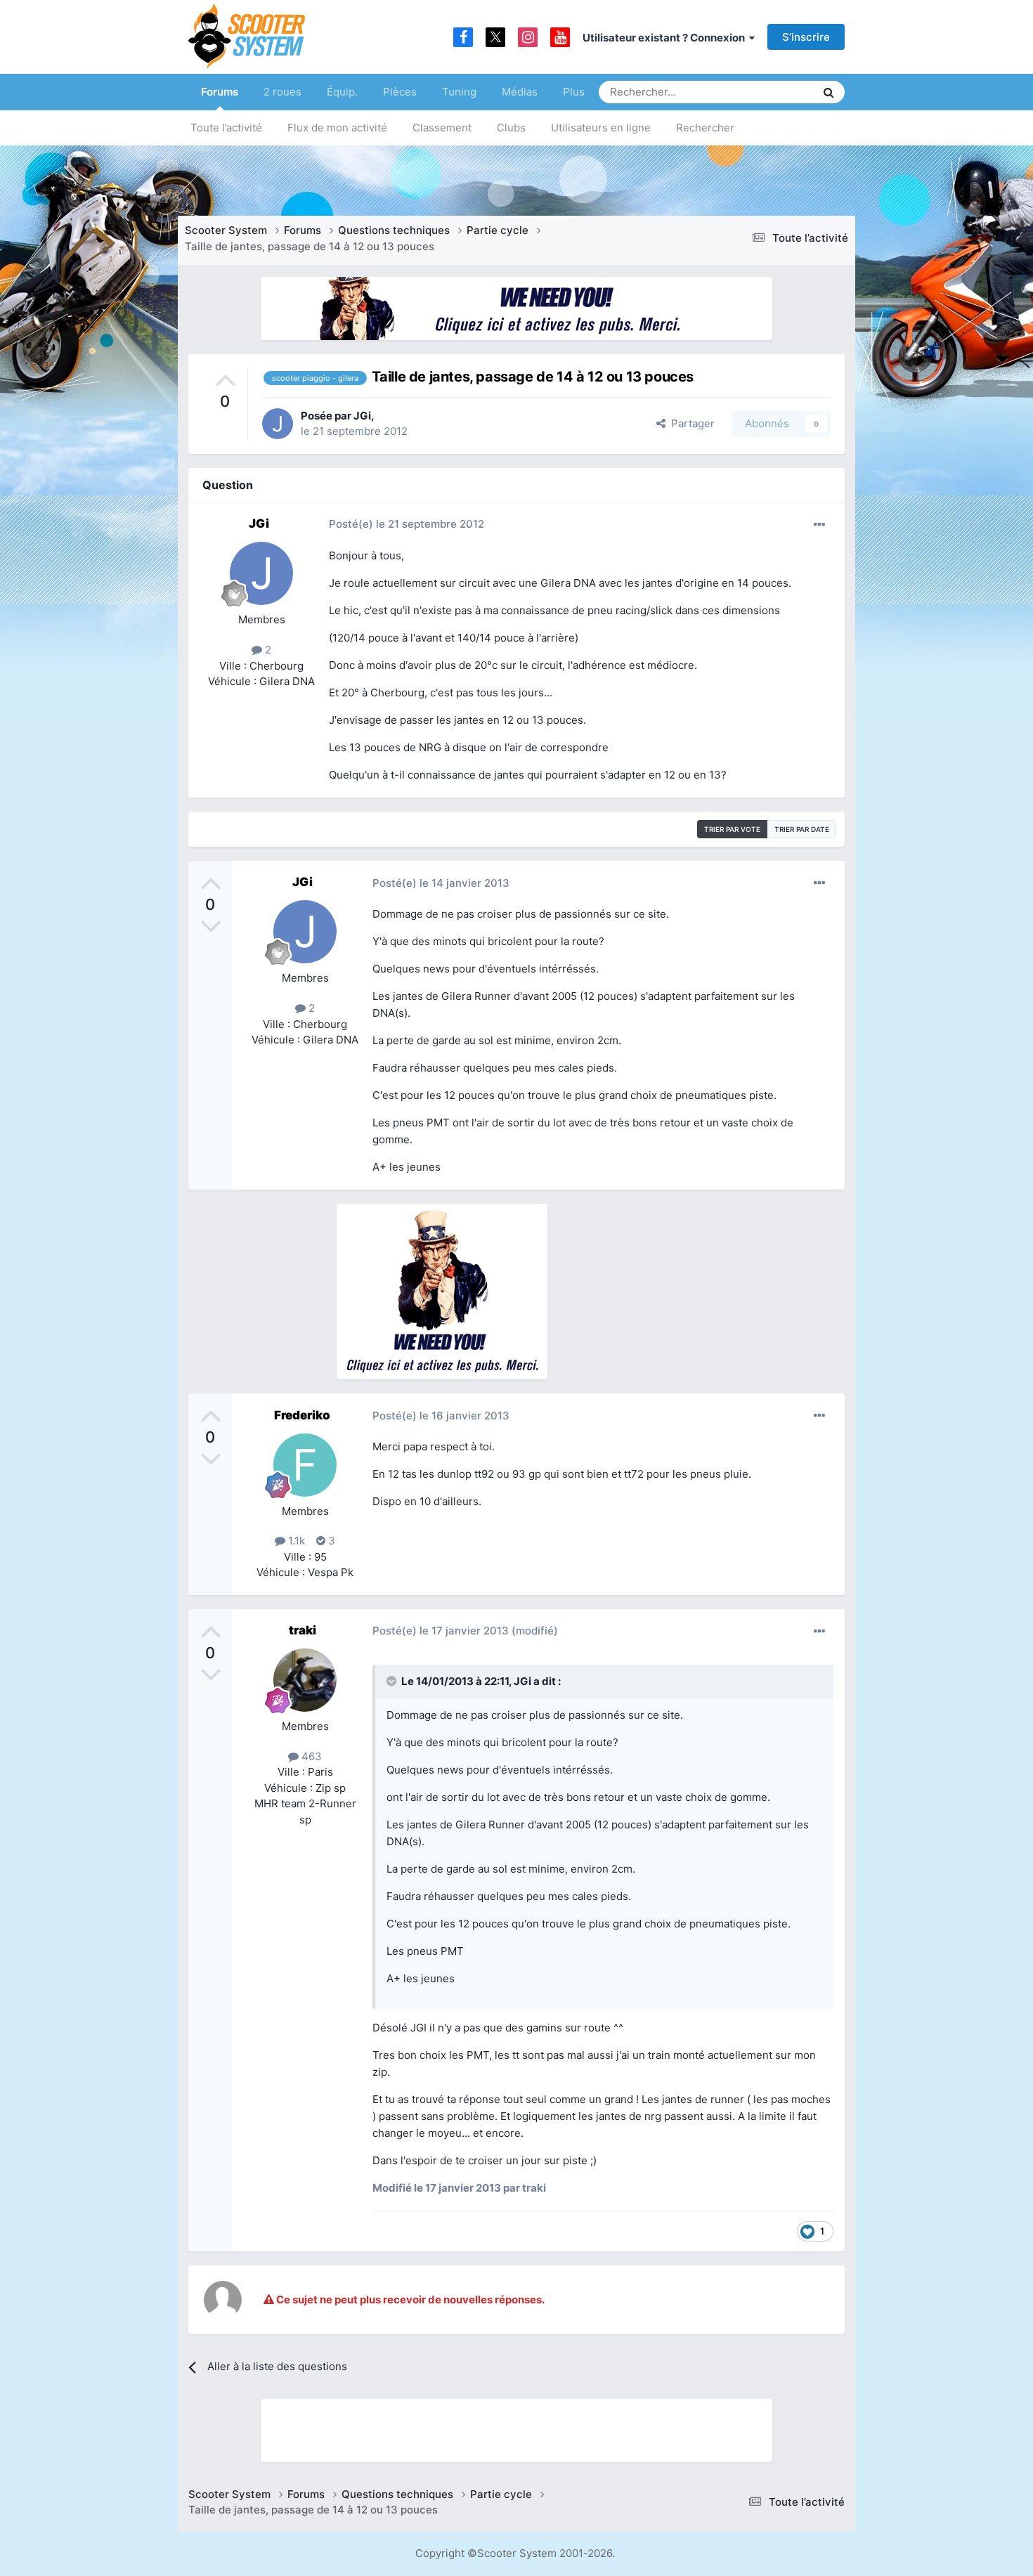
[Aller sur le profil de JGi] (278, 424)
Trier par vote (732, 829)
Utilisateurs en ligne (601, 128)
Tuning (459, 92)
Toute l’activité (226, 128)
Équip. (342, 92)
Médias (520, 92)
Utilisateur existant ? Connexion (666, 38)
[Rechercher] (829, 92)
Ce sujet (777, 92)
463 (310, 1756)
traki (303, 1630)
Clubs (511, 128)
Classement (442, 128)
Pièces (400, 92)
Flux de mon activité (337, 128)
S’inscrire (806, 37)
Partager (690, 423)
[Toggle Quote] (393, 1681)
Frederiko (302, 1415)
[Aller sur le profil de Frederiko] (305, 1465)
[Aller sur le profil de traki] (305, 1680)
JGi (362, 416)
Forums (220, 92)
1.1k (295, 1541)
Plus (574, 92)
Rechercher (705, 128)
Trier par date (802, 829)
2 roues (282, 92)
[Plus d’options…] (819, 525)
